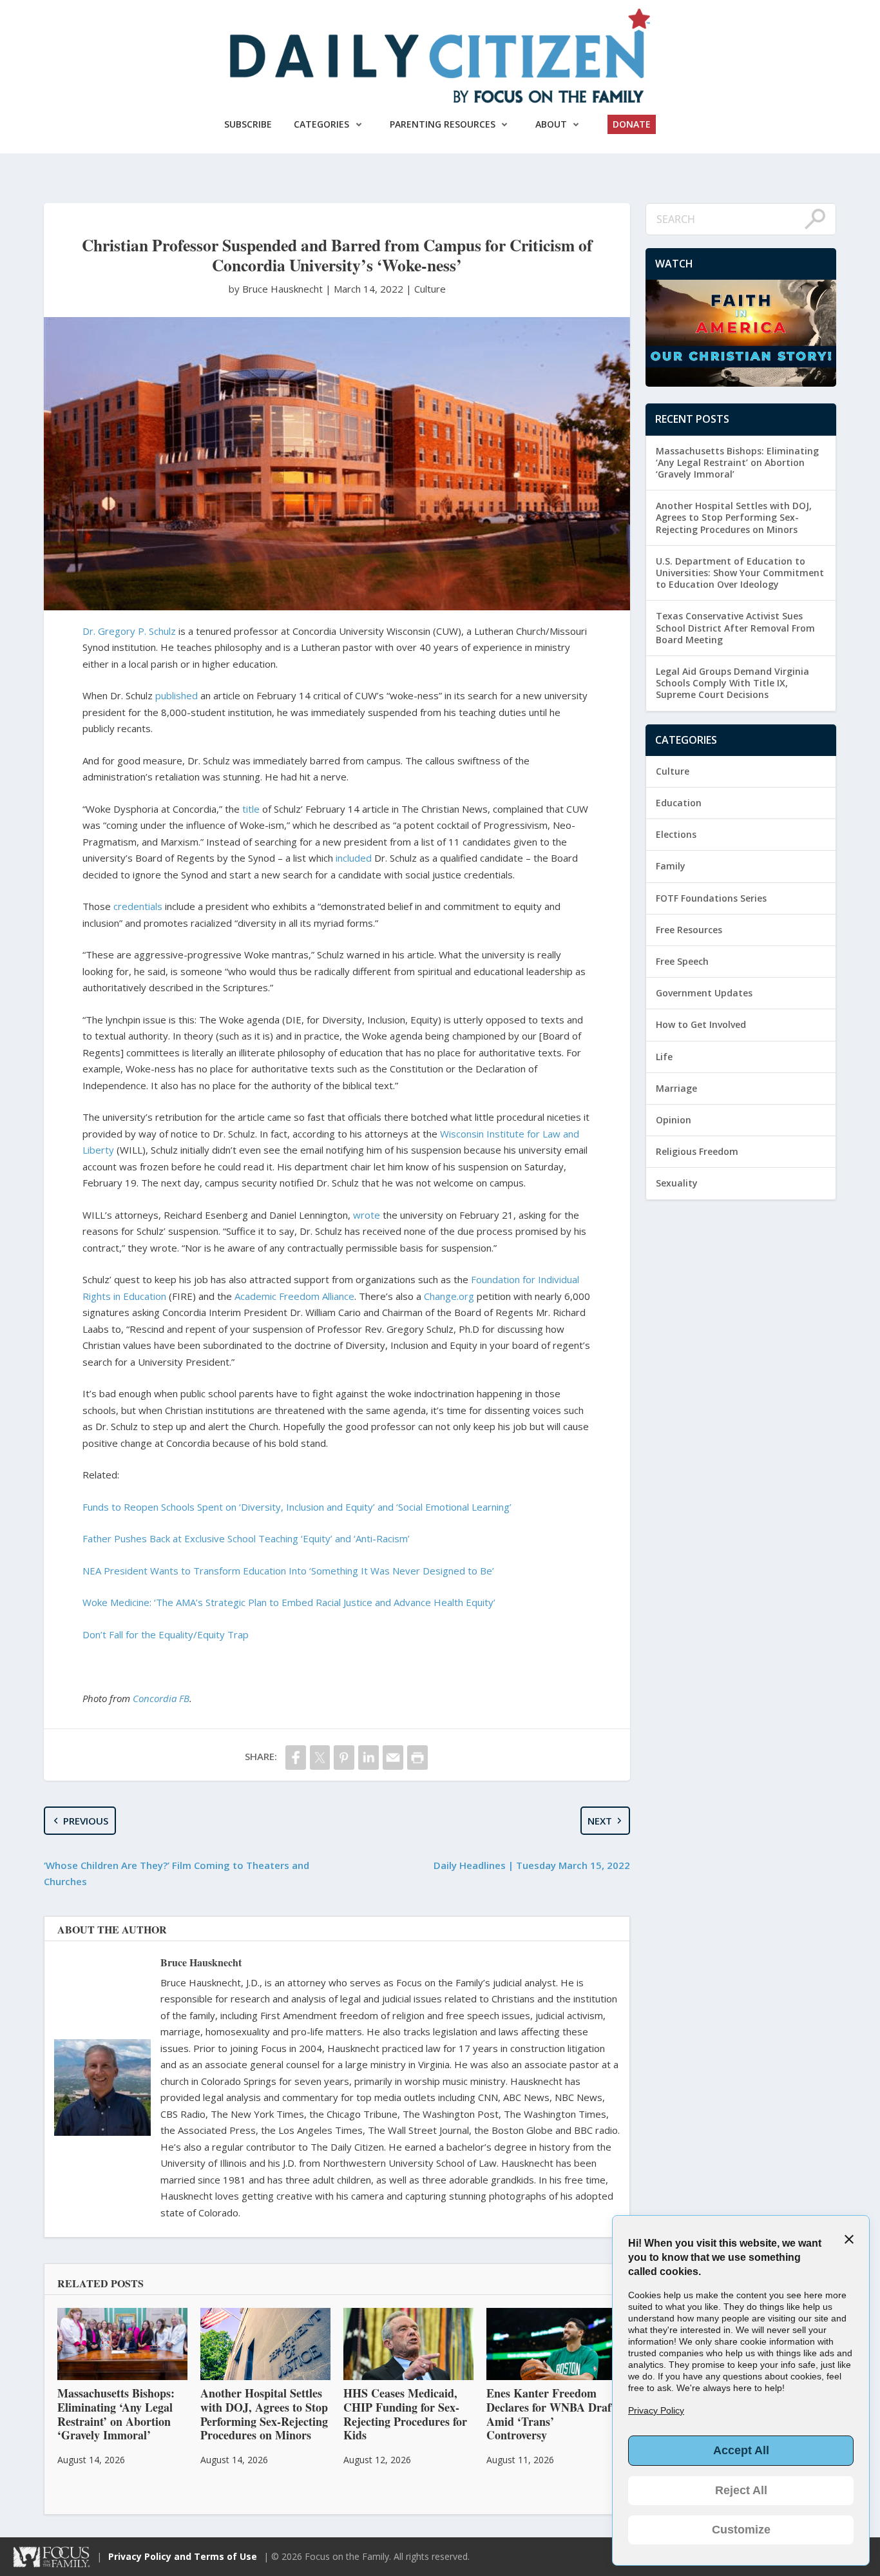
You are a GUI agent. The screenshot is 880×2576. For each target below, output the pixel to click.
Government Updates (704, 993)
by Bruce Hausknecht (277, 289)
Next (600, 1821)
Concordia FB (161, 1698)
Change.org (449, 1296)
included (354, 858)
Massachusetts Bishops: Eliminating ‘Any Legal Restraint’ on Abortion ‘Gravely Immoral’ (737, 462)
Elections (676, 834)
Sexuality (677, 1183)
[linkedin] (368, 1757)
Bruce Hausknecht (201, 1962)
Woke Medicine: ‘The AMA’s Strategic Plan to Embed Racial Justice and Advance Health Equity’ (289, 1602)
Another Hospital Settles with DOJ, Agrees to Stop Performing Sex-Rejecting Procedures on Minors (734, 517)
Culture (430, 289)
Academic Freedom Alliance (294, 1296)
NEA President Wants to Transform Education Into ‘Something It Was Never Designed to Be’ (288, 1571)
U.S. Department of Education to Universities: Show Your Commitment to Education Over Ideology (740, 573)
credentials (138, 906)
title (251, 809)
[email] (393, 1757)
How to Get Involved (701, 1024)
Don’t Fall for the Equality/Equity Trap (166, 1634)
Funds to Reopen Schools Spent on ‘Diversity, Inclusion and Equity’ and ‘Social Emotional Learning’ (297, 1507)
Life (664, 1057)
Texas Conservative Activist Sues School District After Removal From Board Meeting (735, 627)
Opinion (674, 1120)
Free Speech (682, 961)
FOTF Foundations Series (711, 898)
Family (671, 866)
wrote (367, 1215)
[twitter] (320, 1757)
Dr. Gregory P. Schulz (129, 631)
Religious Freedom (697, 1151)
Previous (86, 1821)
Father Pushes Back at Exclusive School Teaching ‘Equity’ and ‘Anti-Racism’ (246, 1538)
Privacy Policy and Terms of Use (183, 2556)
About (551, 124)
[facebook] (296, 1757)
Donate (632, 124)
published (177, 695)
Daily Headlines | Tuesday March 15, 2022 (532, 1865)
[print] (417, 1757)
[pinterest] (344, 1757)
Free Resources (689, 930)
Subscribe (248, 124)
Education (679, 803)
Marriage (676, 1088)
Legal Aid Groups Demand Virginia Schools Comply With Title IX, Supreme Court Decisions (732, 683)
